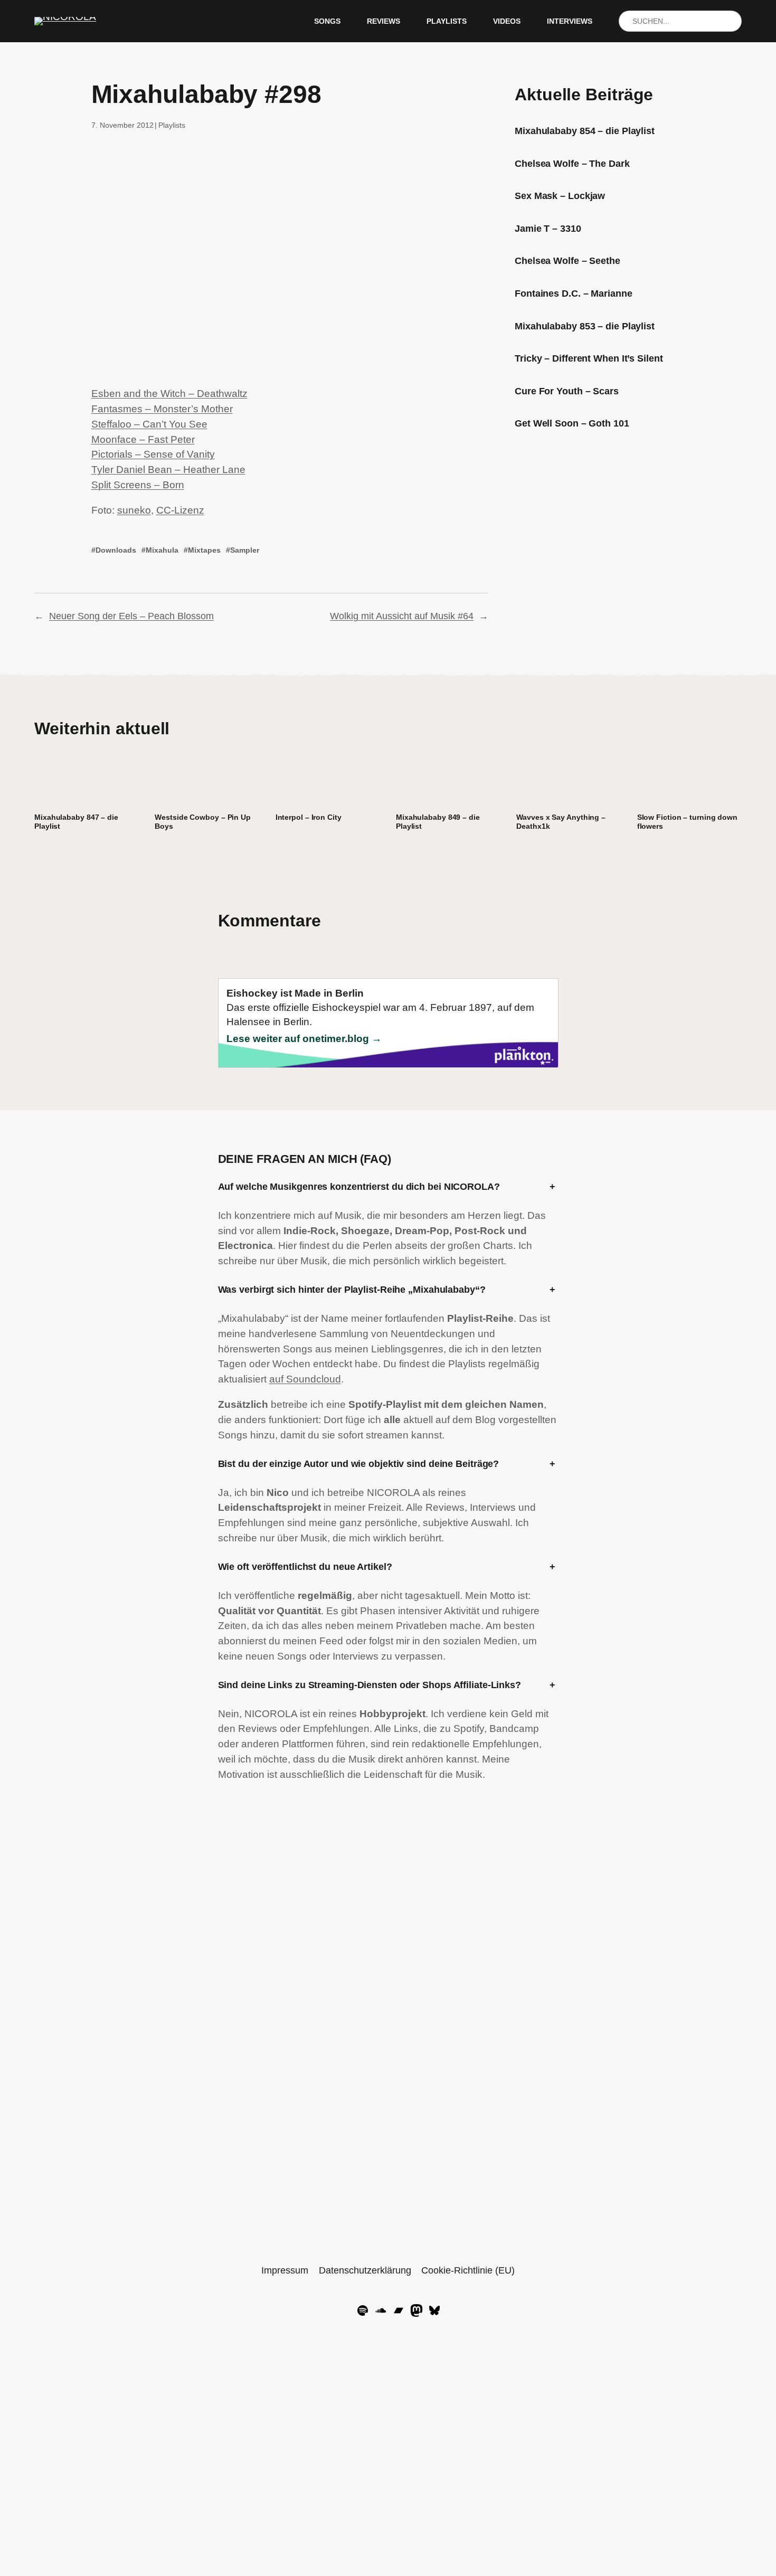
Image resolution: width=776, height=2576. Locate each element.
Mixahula (162, 550)
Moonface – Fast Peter (143, 439)
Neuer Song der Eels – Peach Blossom (131, 616)
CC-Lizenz (180, 510)
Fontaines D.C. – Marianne (574, 293)
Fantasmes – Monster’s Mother (162, 409)
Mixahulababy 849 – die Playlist (438, 822)
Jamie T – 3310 (548, 229)
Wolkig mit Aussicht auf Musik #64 (402, 616)
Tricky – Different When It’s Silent (589, 358)
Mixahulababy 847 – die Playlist (76, 822)
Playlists (172, 125)
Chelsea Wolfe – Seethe (567, 261)
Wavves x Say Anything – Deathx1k (561, 822)
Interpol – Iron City (309, 817)
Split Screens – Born (138, 485)
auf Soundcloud (305, 1379)
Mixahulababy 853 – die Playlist (585, 326)
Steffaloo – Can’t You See (149, 424)
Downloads (116, 550)
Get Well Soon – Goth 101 (572, 423)
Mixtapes (204, 550)
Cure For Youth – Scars (567, 391)
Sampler (245, 550)
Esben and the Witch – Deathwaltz (169, 394)
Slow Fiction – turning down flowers (687, 822)
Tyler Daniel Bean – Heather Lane (168, 470)
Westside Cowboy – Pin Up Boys (203, 822)
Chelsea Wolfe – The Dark (572, 164)
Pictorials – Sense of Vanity (153, 454)
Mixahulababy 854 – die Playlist (585, 131)
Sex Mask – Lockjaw (560, 196)
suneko (134, 510)
